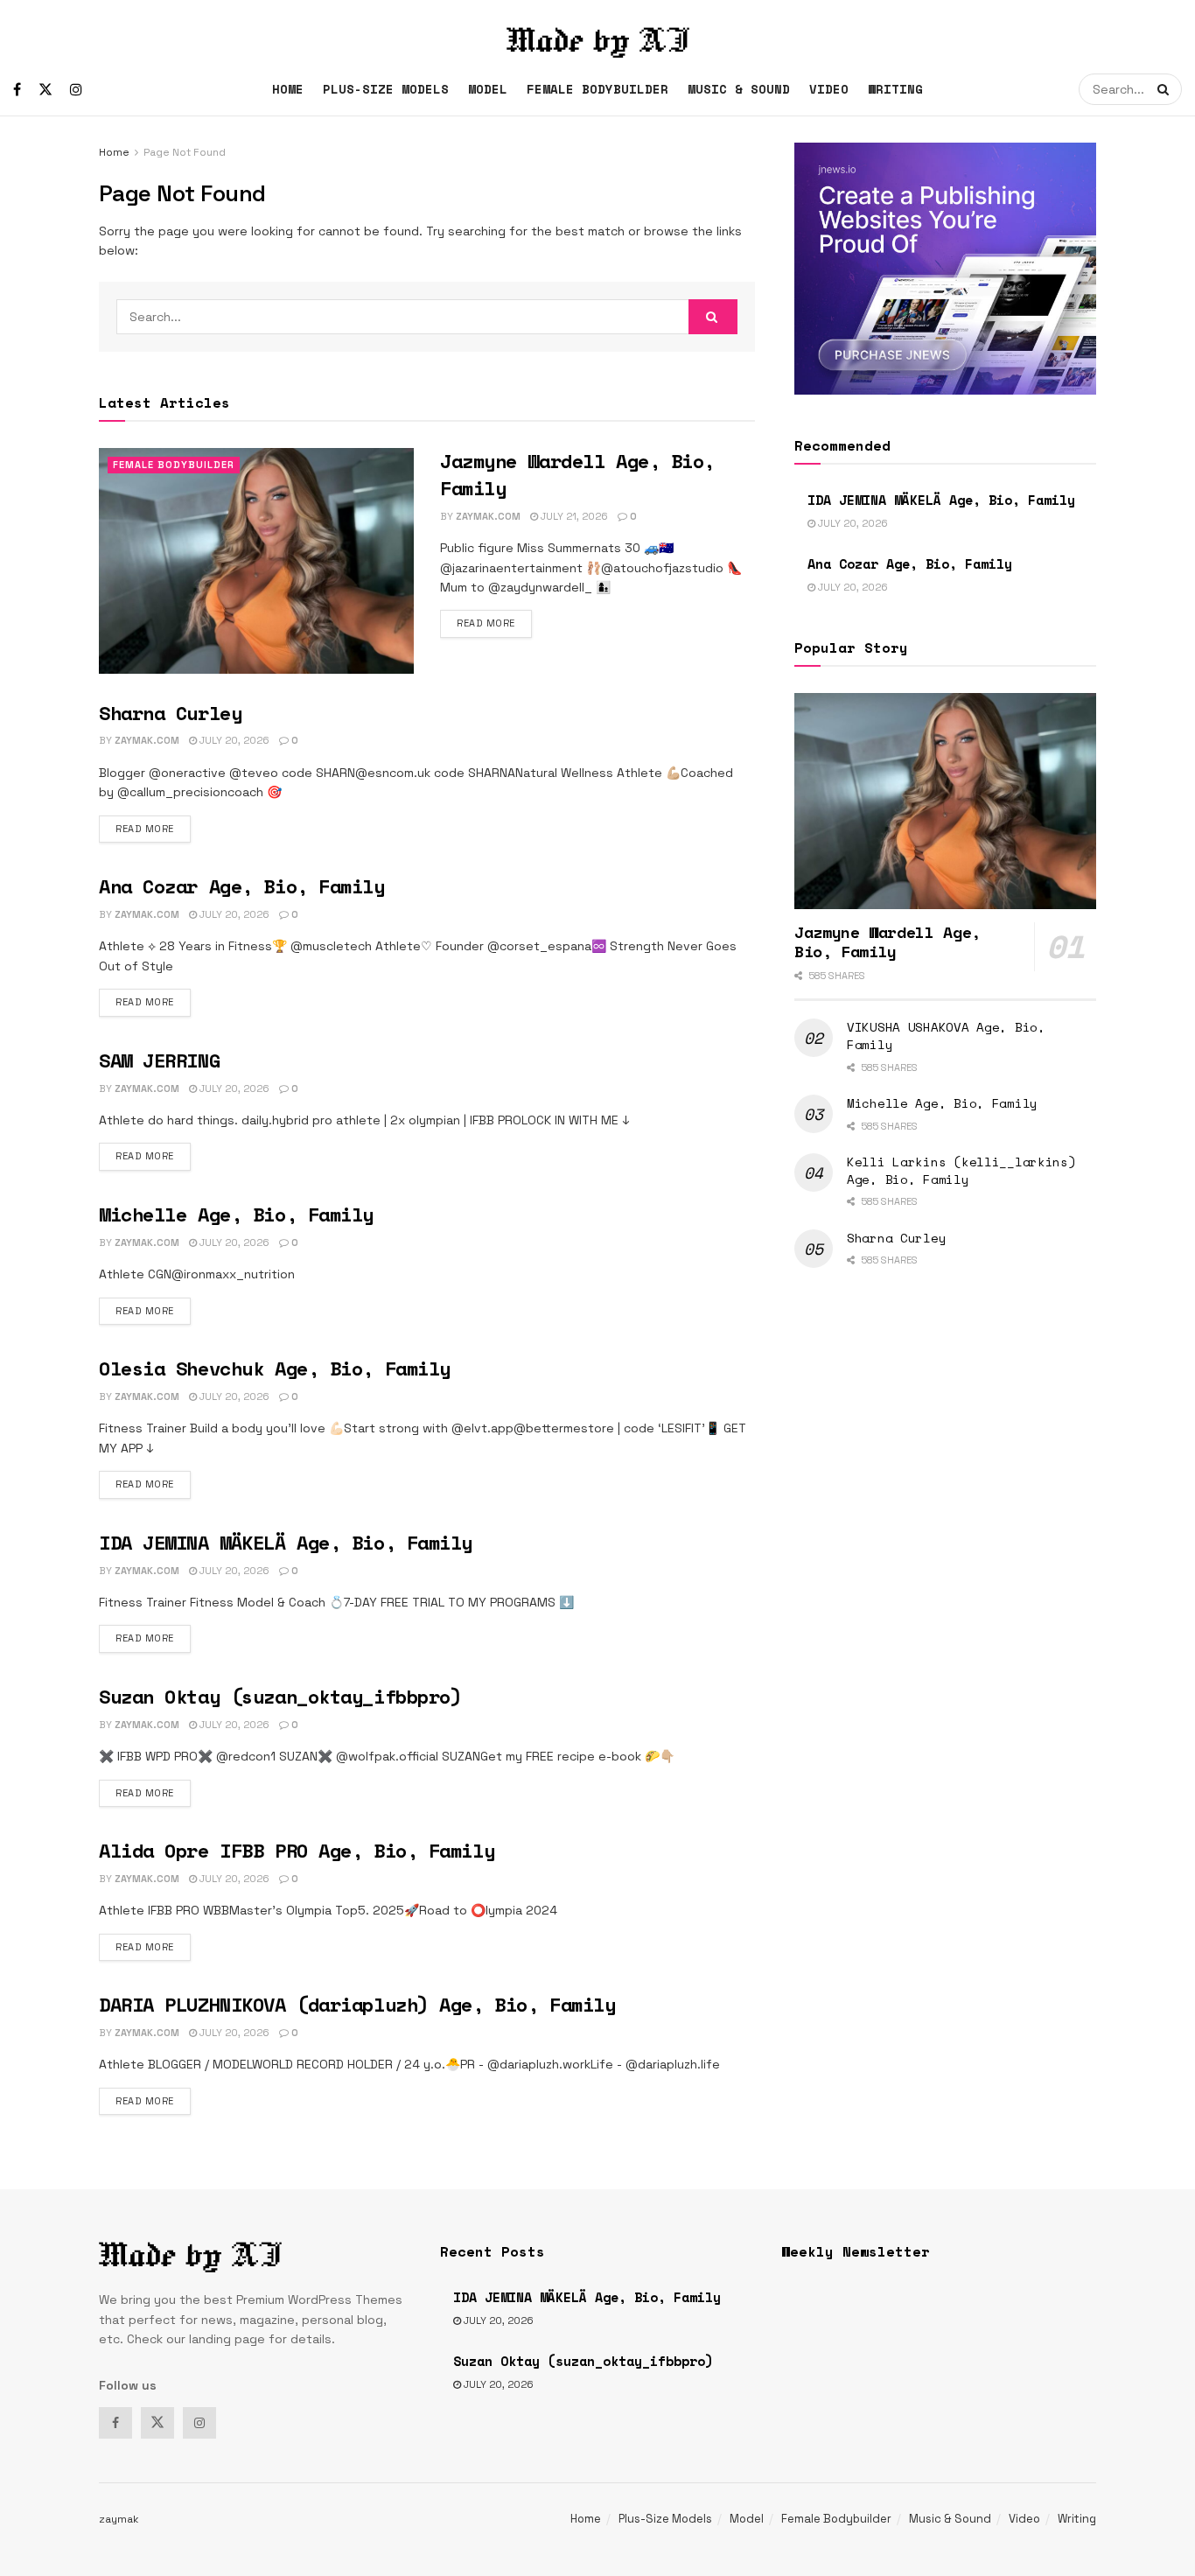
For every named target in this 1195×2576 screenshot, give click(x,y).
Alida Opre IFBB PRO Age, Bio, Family (297, 1850)
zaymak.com (488, 516)
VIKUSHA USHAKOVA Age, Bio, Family (946, 1036)
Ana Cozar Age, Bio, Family (242, 886)
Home (288, 89)
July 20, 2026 (233, 740)
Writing (895, 89)
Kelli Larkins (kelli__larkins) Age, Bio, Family (961, 1170)
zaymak (119, 2519)
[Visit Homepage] (598, 32)
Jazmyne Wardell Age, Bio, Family (577, 474)
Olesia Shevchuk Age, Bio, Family (275, 1368)
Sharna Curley (170, 713)
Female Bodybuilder (597, 89)
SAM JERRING (159, 1060)
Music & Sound (739, 89)
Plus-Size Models (386, 89)
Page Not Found (185, 152)
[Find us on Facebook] (17, 90)
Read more (494, 623)
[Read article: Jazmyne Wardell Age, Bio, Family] (256, 560)
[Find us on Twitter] (45, 90)
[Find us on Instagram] (76, 90)
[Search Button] (1165, 89)
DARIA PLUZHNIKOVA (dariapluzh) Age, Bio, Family (357, 2004)
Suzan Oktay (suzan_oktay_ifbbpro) (280, 1696)
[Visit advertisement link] (945, 269)
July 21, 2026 (573, 516)
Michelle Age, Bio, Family (236, 1214)
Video (829, 89)
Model (488, 89)
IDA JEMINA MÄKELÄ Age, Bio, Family (286, 1542)
